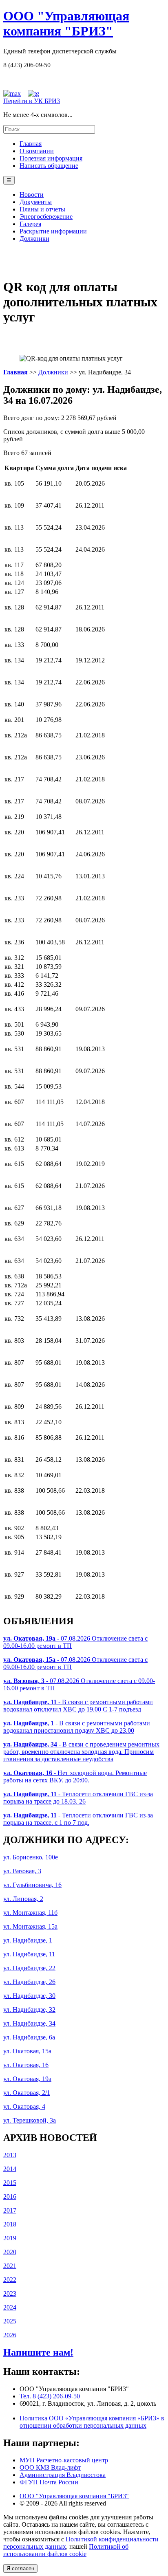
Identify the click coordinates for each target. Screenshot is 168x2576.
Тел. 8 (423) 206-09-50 (50, 2396)
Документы (36, 202)
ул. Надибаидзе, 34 (29, 2023)
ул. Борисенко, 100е (31, 1857)
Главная (31, 144)
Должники (34, 239)
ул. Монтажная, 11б (30, 1913)
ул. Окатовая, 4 (24, 2106)
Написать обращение (49, 166)
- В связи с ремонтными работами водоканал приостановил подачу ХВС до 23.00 (77, 1727)
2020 (10, 2252)
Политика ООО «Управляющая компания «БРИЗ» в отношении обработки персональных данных (92, 2422)
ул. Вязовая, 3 (22, 1871)
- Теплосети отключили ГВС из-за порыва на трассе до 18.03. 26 (78, 1798)
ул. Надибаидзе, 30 (29, 1996)
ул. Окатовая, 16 (26, 2065)
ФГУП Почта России (49, 2482)
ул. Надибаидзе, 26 (29, 1982)
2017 (10, 2210)
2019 (10, 2238)
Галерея (30, 224)
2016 (10, 2197)
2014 (10, 2169)
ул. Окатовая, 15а (27, 2051)
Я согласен (20, 2568)
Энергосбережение (46, 217)
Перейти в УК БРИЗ (32, 101)
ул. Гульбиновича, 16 (32, 1885)
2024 (10, 2307)
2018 (10, 2224)
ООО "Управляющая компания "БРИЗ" (74, 2496)
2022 (10, 2280)
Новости (32, 195)
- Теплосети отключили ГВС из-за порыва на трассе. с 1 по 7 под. (78, 1819)
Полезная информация (51, 158)
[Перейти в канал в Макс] (12, 93)
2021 (10, 2266)
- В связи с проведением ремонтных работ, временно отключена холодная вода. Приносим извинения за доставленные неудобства (81, 1752)
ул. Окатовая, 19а (27, 2079)
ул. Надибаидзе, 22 (29, 1968)
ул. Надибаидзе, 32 (29, 2010)
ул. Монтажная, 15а (30, 1926)
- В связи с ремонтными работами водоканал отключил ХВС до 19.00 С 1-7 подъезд (78, 1706)
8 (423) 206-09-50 (27, 65)
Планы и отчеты (42, 209)
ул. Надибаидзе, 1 (28, 1940)
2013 (10, 2155)
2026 (10, 2335)
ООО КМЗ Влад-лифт (50, 2467)
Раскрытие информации (53, 231)
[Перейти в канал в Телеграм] (33, 93)
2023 (10, 2293)
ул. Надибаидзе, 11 (29, 1954)
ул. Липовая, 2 (23, 1899)
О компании (37, 151)
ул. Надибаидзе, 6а (29, 2037)
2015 (10, 2183)
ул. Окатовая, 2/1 (27, 2093)
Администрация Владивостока (63, 2475)
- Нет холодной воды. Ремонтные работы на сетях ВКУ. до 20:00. (75, 1776)
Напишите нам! (38, 2352)
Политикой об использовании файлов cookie (66, 2550)
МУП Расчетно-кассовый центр (64, 2460)
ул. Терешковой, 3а (30, 2120)
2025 (10, 2321)
